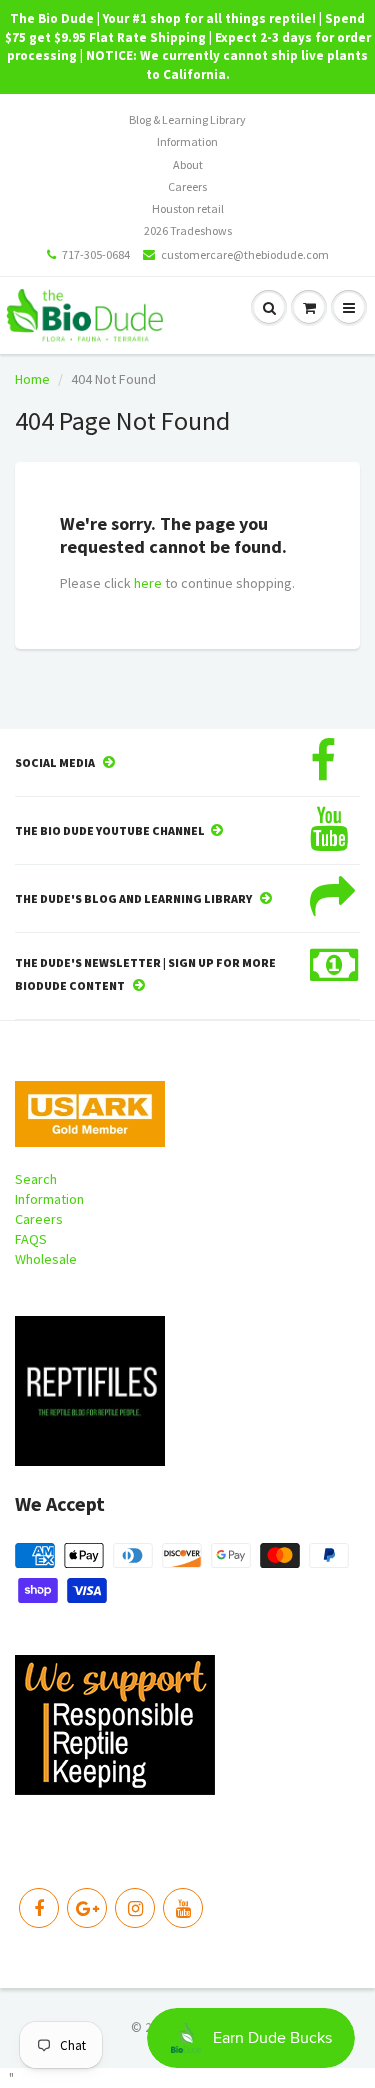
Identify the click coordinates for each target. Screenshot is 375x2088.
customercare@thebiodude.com (245, 254)
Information (187, 141)
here (148, 583)
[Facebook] (39, 1908)
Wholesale (46, 1259)
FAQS (31, 1239)
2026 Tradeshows (188, 230)
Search (36, 1179)
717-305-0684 (96, 254)
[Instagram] (135, 1908)
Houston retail (188, 208)
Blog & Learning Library (187, 119)
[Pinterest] (87, 1908)
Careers (187, 186)
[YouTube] (183, 1908)
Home (32, 379)
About (188, 164)
